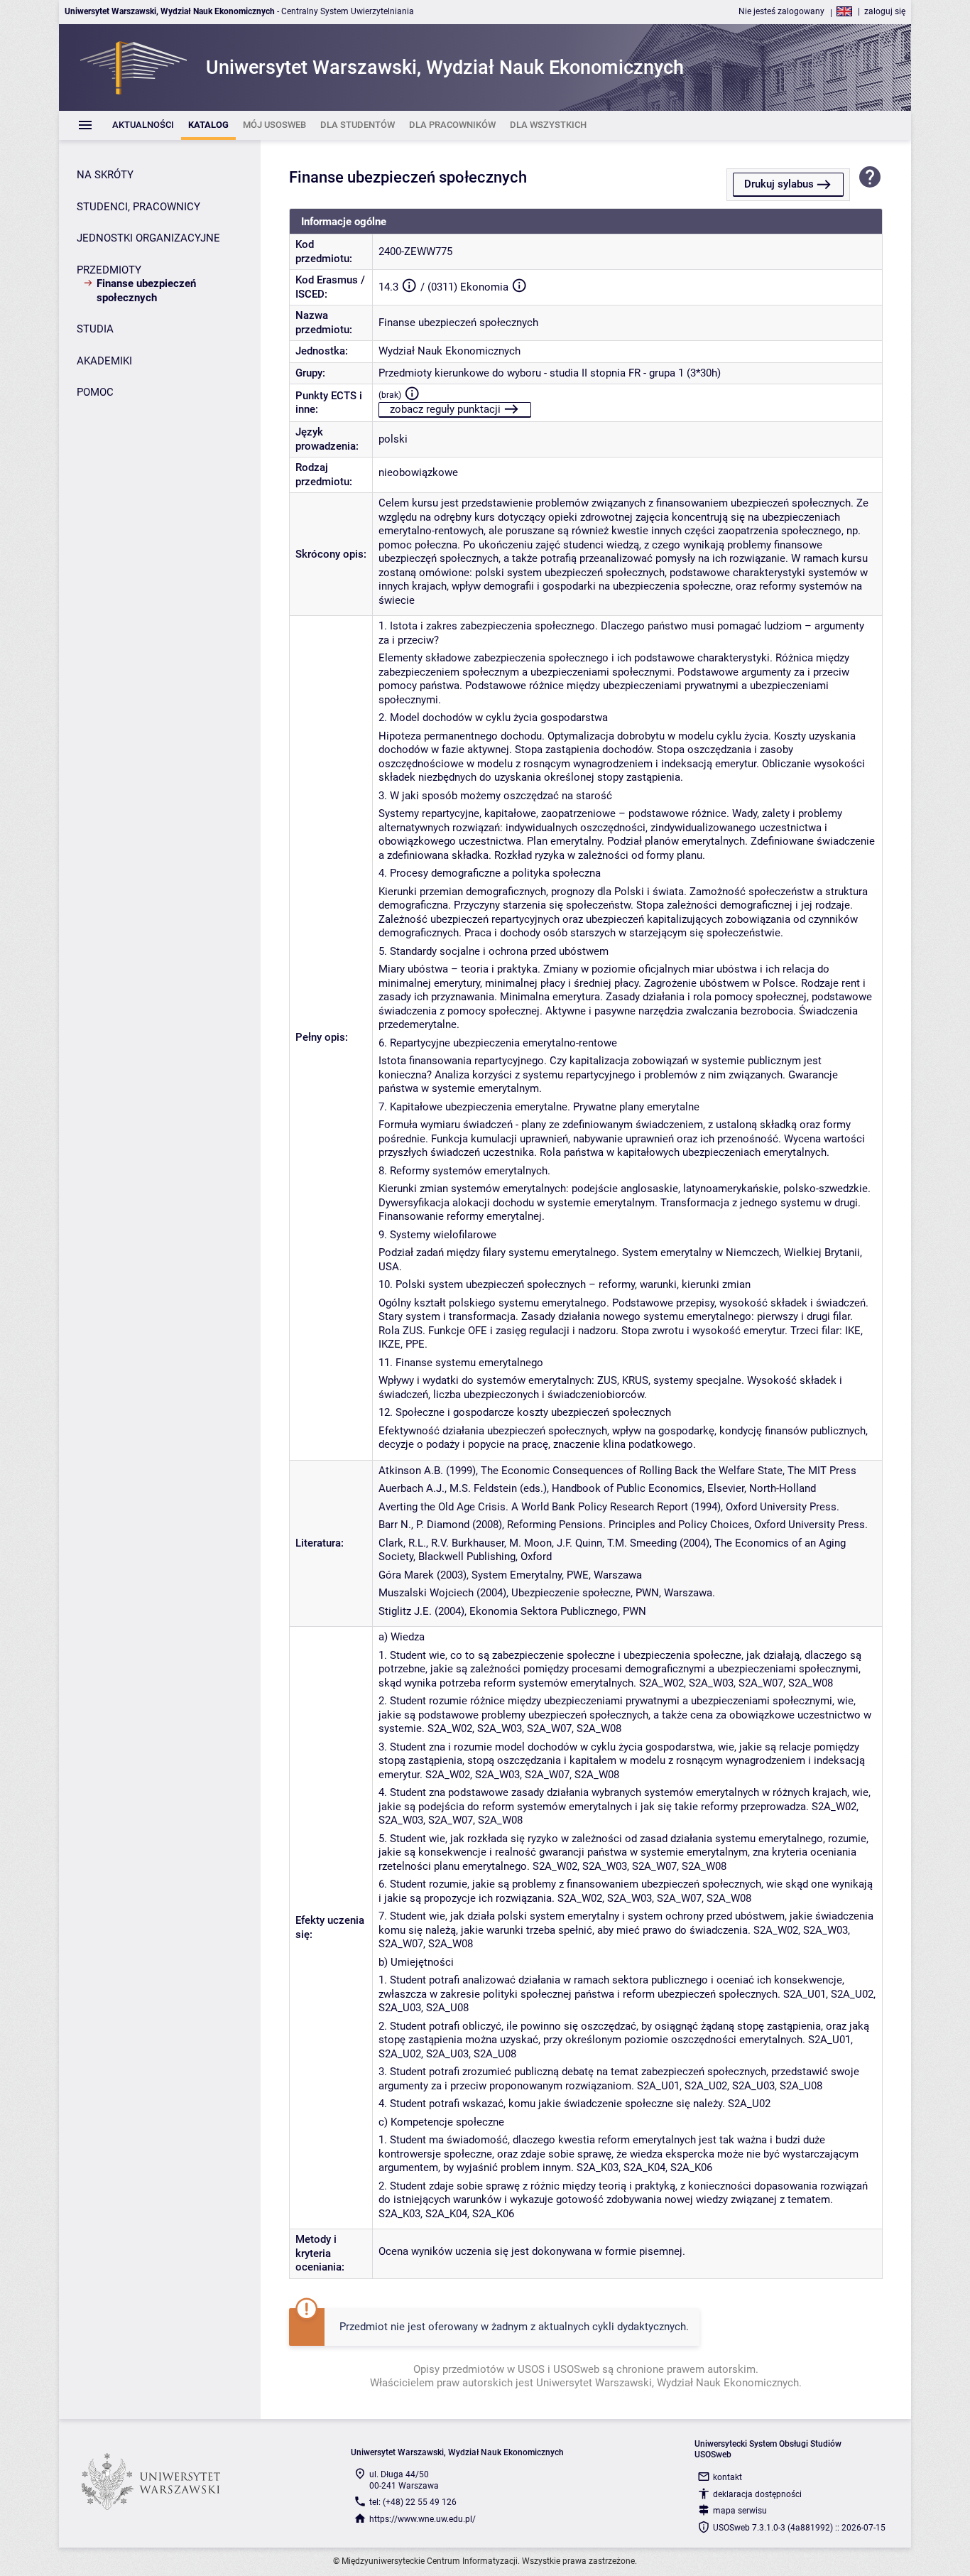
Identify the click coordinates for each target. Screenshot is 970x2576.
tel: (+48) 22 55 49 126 (413, 2502)
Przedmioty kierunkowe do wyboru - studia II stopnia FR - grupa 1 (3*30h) (550, 373)
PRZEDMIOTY (109, 270)
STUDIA (95, 329)
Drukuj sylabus (779, 184)
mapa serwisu (740, 2511)
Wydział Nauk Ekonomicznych (449, 351)
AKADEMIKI (104, 361)
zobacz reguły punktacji (445, 409)
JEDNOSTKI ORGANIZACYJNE (148, 238)
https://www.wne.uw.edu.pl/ (423, 2519)
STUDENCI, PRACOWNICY (138, 207)
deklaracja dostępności (757, 2494)
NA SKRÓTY (105, 175)
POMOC (95, 392)
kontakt (727, 2477)
